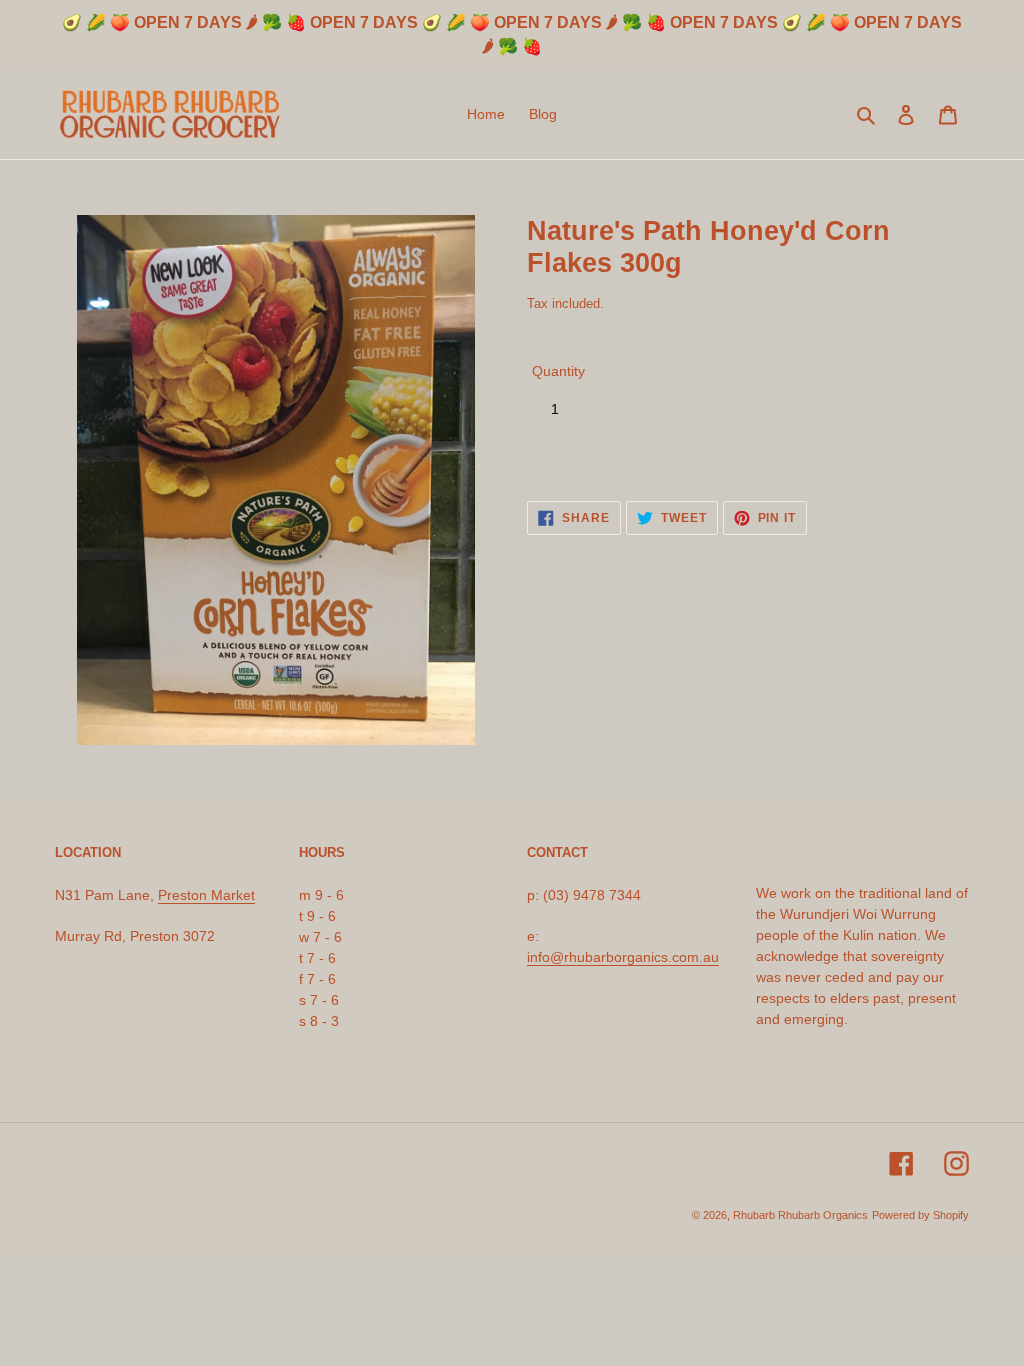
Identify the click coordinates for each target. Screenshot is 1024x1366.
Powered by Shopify (920, 1215)
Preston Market (206, 895)
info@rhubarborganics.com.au (623, 957)
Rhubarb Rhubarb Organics (800, 1215)
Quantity (558, 371)
